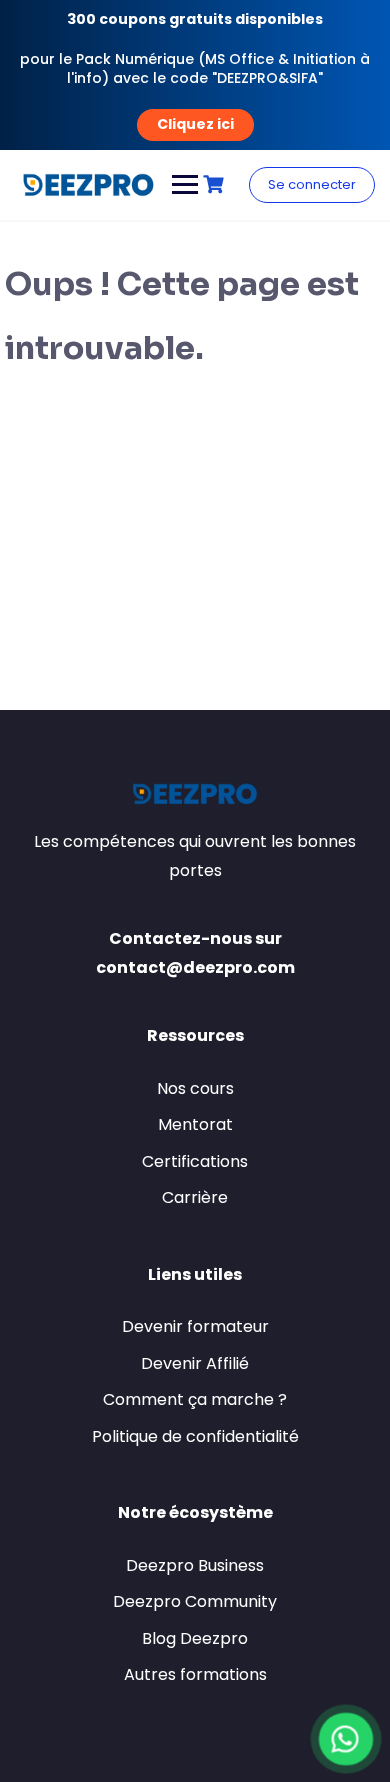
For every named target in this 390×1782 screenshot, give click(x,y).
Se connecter (312, 184)
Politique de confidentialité (195, 1436)
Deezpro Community (195, 1601)
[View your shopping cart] (216, 184)
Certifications (195, 1161)
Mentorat (195, 1124)
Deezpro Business (195, 1565)
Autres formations (195, 1674)
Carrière (195, 1197)
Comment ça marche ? (195, 1399)
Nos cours (195, 1088)
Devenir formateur (195, 1326)
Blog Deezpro (195, 1638)
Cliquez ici (195, 123)
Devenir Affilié (195, 1363)
